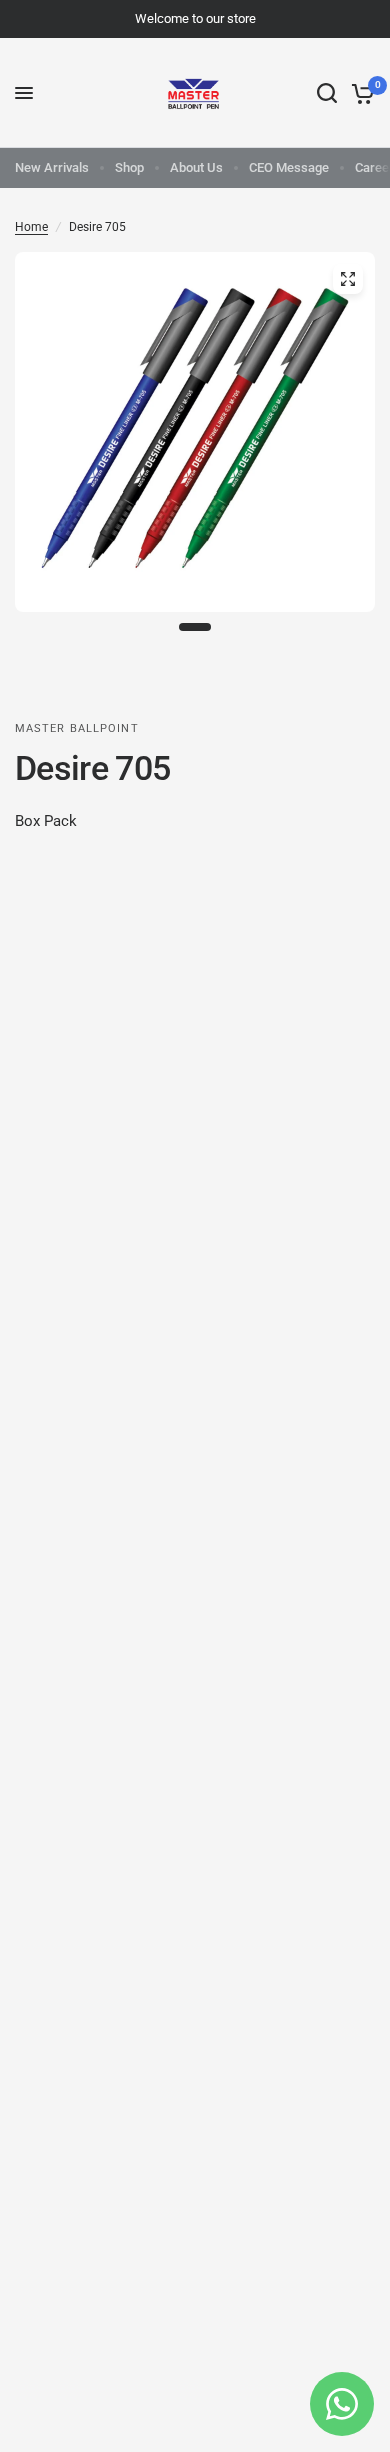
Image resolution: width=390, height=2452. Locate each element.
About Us (196, 167)
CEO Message (289, 167)
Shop (129, 167)
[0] (359, 93)
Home (31, 227)
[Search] (327, 93)
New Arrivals (52, 167)
